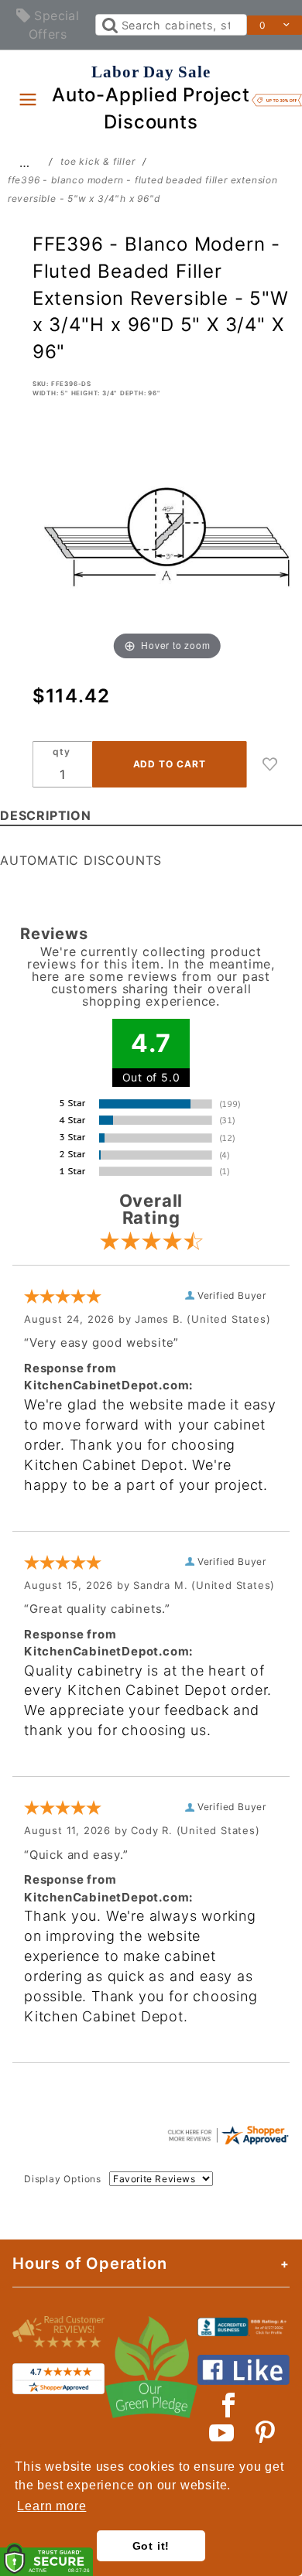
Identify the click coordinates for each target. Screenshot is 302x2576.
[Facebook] (229, 2405)
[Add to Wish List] (270, 764)
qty (61, 752)
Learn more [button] (51, 2506)
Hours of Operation (89, 2263)
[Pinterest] (265, 2433)
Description (46, 815)
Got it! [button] (151, 2546)
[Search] (109, 25)
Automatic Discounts (81, 860)
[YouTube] (222, 2433)
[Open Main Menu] (28, 99)
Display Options (63, 2179)
